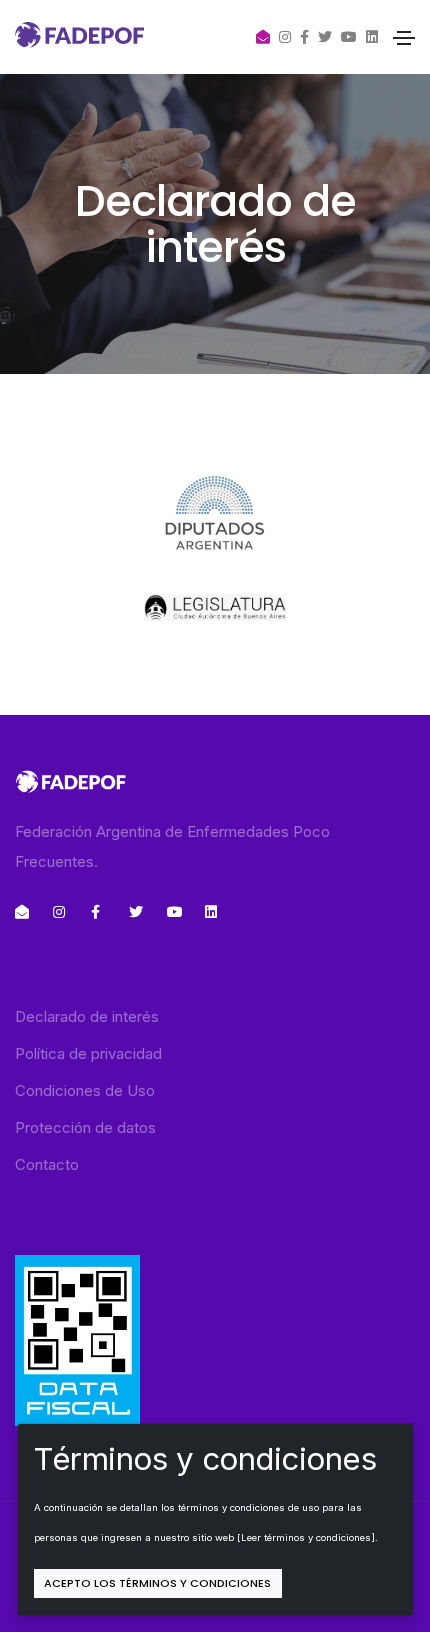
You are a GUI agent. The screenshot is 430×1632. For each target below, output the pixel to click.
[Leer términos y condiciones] (306, 1537)
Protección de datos (85, 1127)
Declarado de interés (87, 1016)
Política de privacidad (88, 1053)
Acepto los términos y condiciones (157, 1583)
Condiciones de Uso (85, 1090)
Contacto (47, 1164)
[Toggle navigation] (404, 38)
